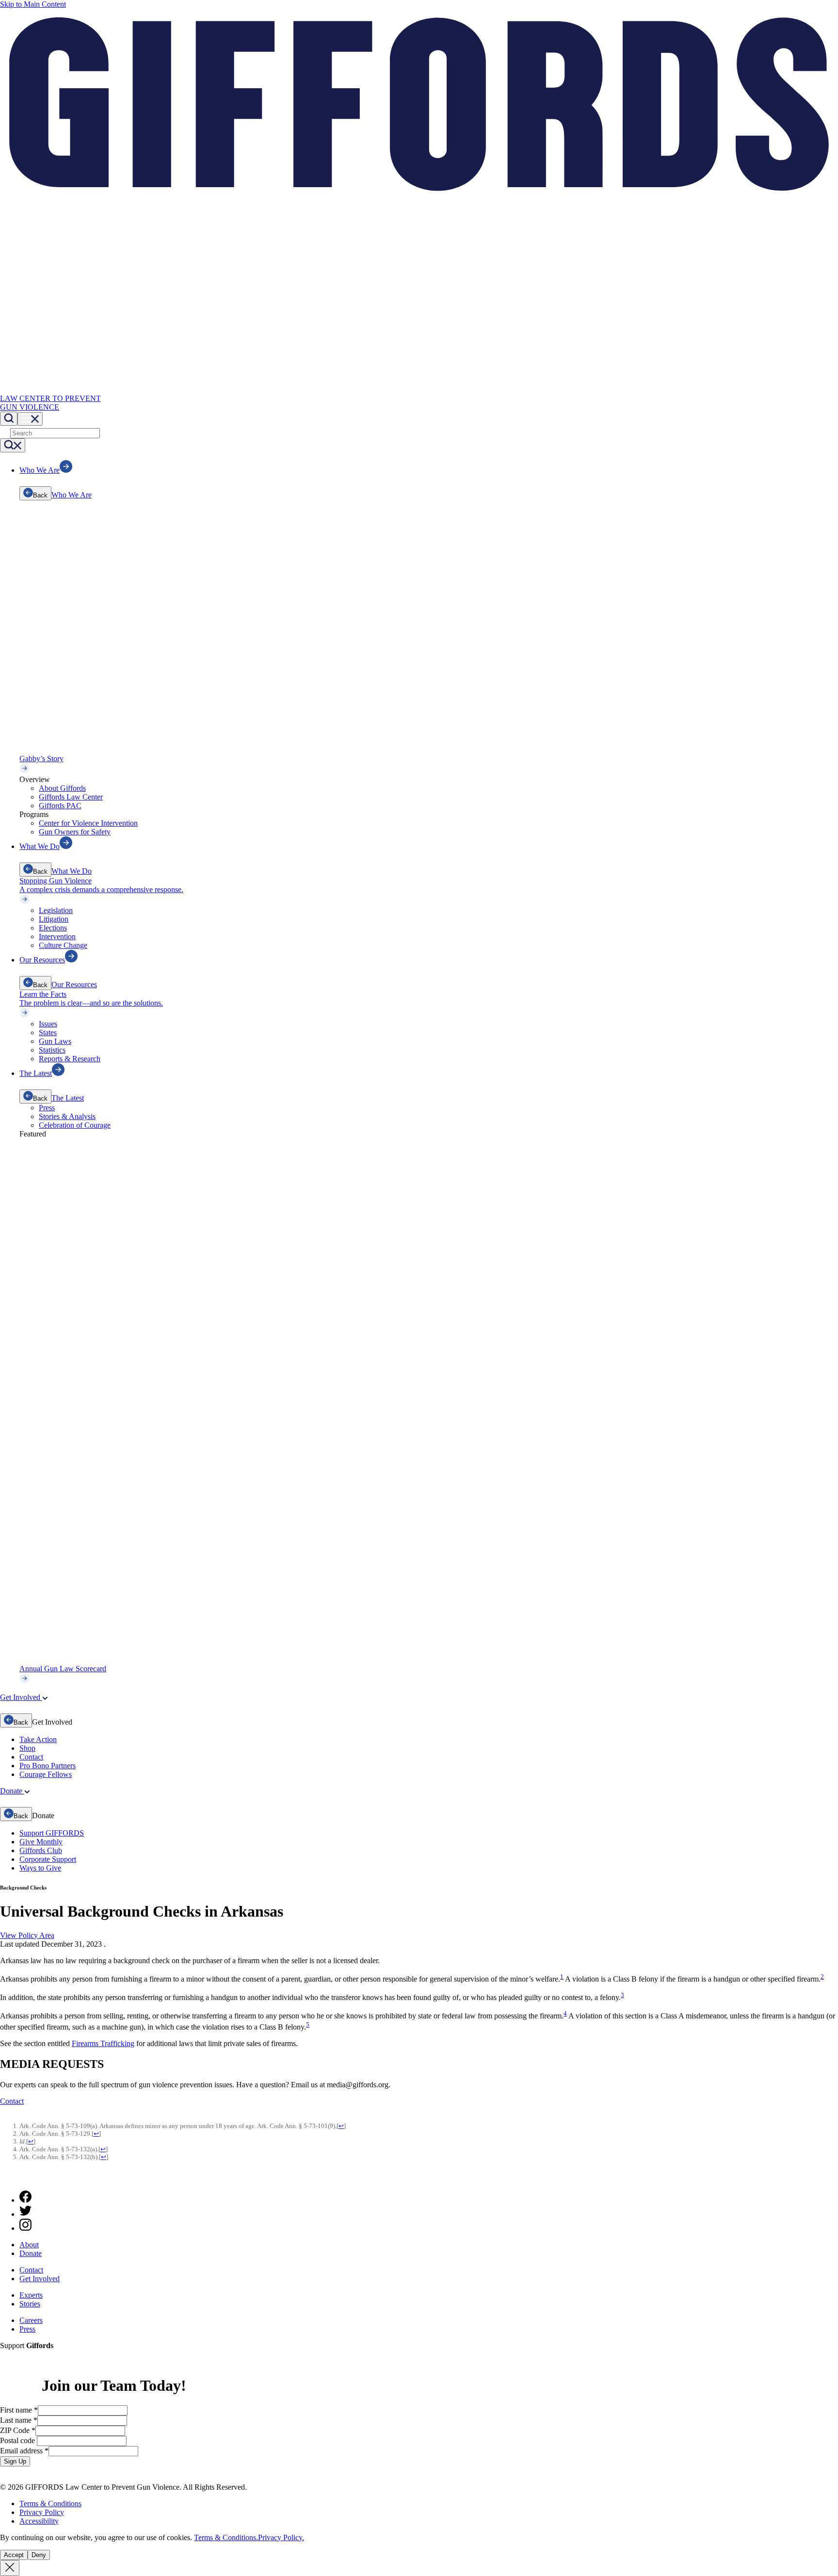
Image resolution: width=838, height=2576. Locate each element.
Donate (31, 2253)
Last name (19, 2420)
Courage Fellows (46, 1774)
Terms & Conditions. (226, 2537)
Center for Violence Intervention (88, 823)
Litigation (54, 919)
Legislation (56, 910)
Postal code (18, 2440)
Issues (48, 1024)
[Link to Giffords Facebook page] (25, 2200)
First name (19, 2410)
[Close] (10, 2568)
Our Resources (74, 984)
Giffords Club (41, 1850)
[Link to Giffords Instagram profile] (25, 2228)
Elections (53, 928)
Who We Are (72, 495)
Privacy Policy (42, 2512)
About (29, 2245)
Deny (39, 2555)
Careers (31, 2320)
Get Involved (40, 2279)
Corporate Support (48, 1859)
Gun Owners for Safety (75, 832)
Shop (27, 1748)
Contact (31, 1757)
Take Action (38, 1739)
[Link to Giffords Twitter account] (25, 2214)
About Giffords (62, 788)
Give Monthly (41, 1842)
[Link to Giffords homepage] (6, 2178)
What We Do (72, 871)
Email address (24, 2451)
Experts (31, 2295)
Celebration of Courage (75, 1125)
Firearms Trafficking (103, 2043)
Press (47, 1108)
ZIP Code (18, 2430)
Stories (30, 2304)
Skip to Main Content (33, 4)
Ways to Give (40, 1868)
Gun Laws (55, 1041)
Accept (14, 2555)
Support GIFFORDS (52, 1833)
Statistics (52, 1050)
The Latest (68, 1098)
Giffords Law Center (71, 797)
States (48, 1032)
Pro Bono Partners (48, 1766)
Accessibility (39, 2521)
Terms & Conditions (50, 2504)
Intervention (57, 936)
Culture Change (63, 945)
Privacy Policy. (281, 2537)
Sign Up (15, 2461)
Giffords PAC (60, 806)
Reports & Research (70, 1059)
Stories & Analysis (67, 1116)
